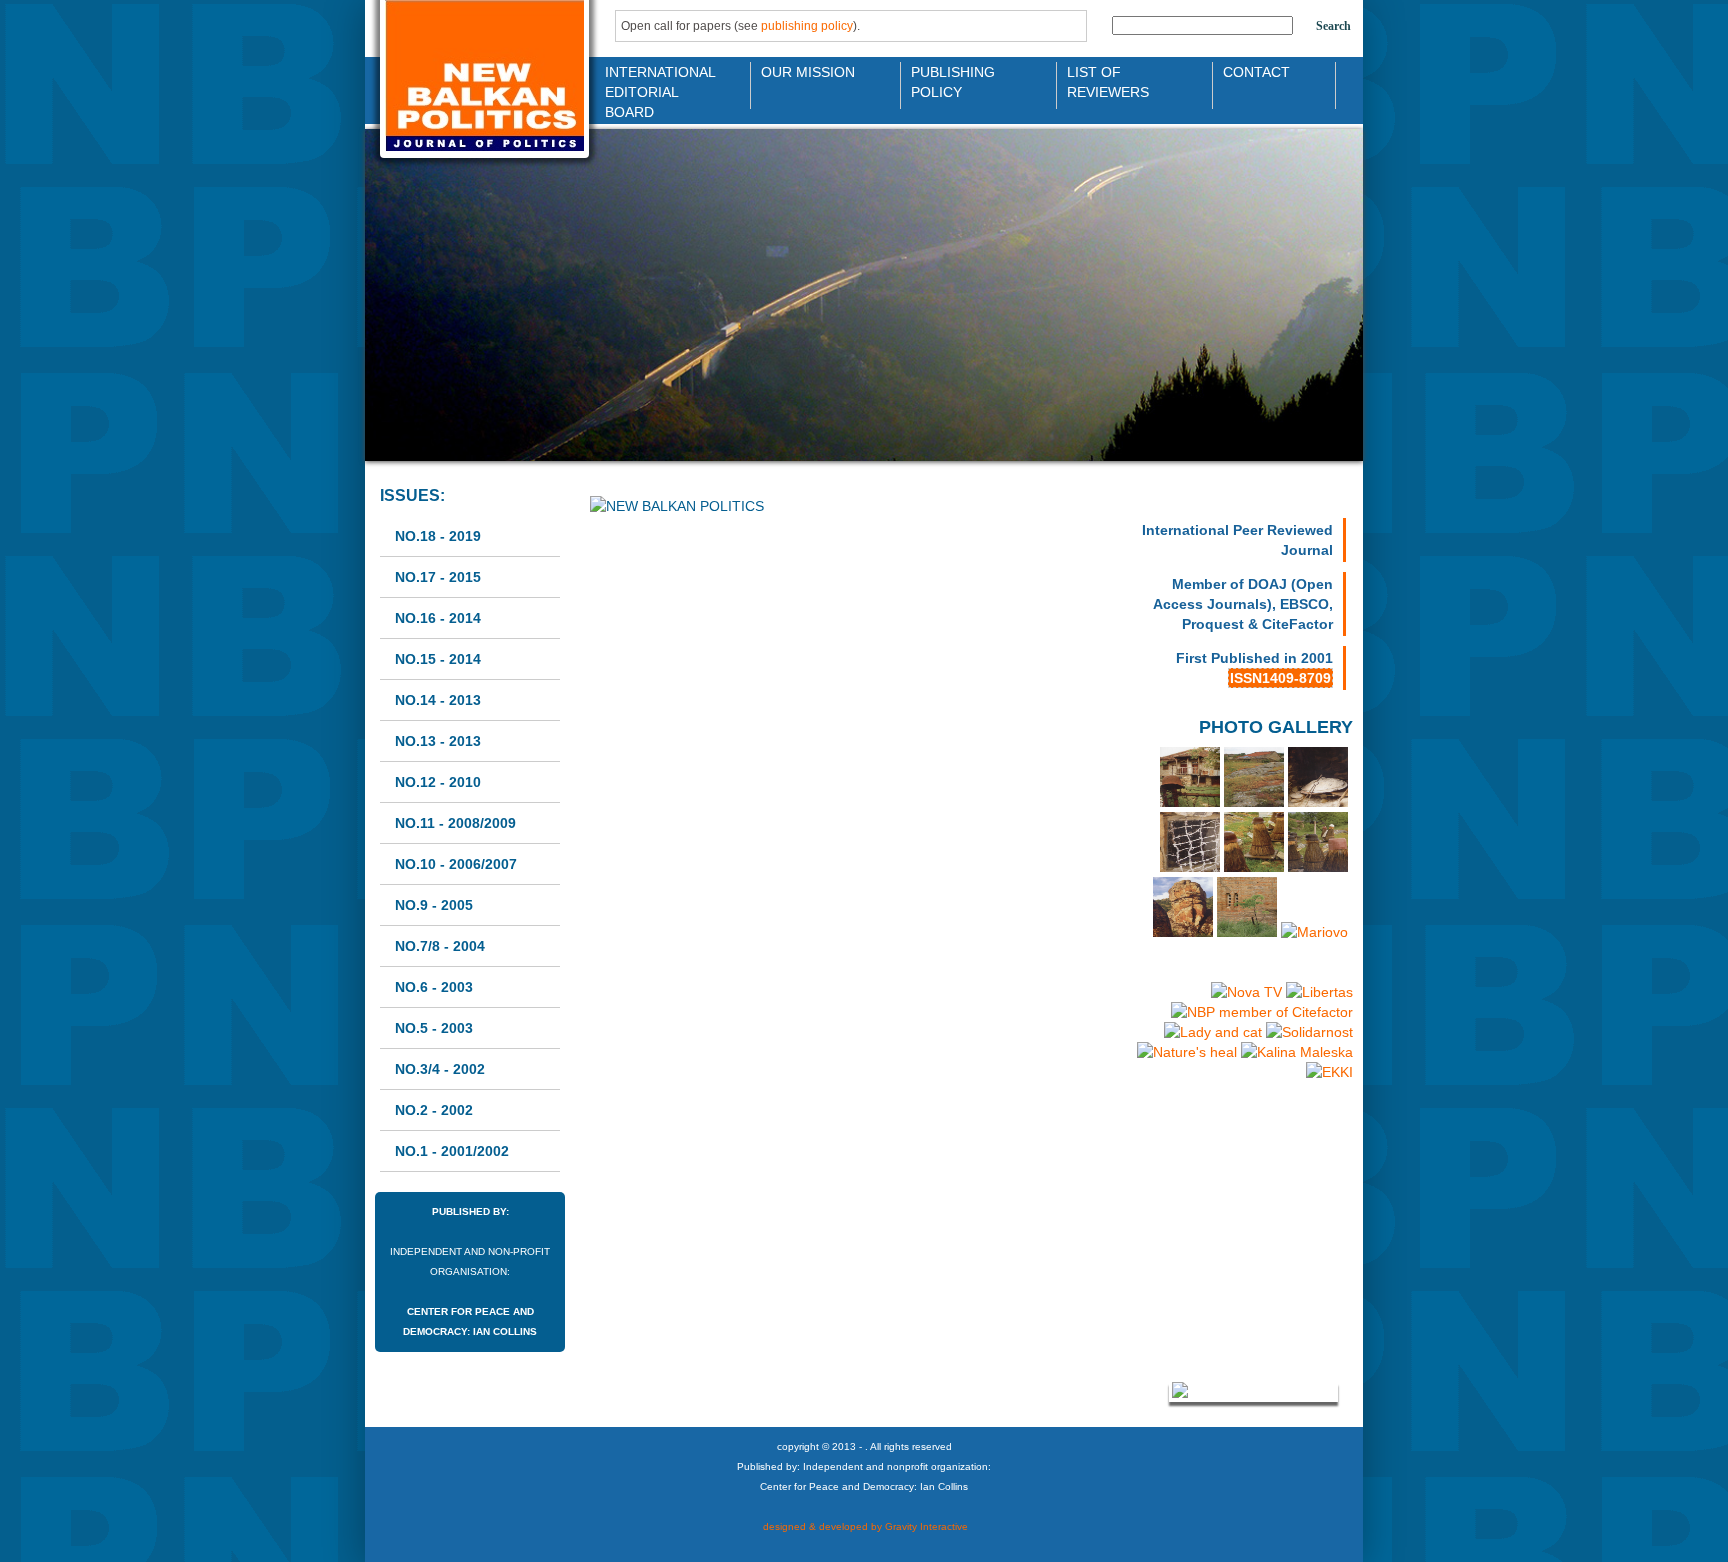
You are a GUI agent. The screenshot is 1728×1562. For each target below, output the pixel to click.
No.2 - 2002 (434, 1110)
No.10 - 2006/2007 (456, 864)
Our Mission (808, 72)
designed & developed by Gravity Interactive (864, 1526)
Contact (1256, 72)
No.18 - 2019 (438, 536)
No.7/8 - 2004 (440, 946)
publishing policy (807, 26)
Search (1333, 26)
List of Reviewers (1108, 80)
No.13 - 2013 (438, 741)
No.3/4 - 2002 (440, 1069)
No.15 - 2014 (438, 659)
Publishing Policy (953, 80)
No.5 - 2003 (434, 1028)
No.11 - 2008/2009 (455, 823)
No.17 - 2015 (438, 577)
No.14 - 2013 (438, 700)
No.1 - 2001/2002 (452, 1151)
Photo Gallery (1276, 727)
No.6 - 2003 (434, 987)
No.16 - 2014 (438, 618)
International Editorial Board (655, 80)
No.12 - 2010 (438, 782)
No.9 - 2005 (434, 905)
